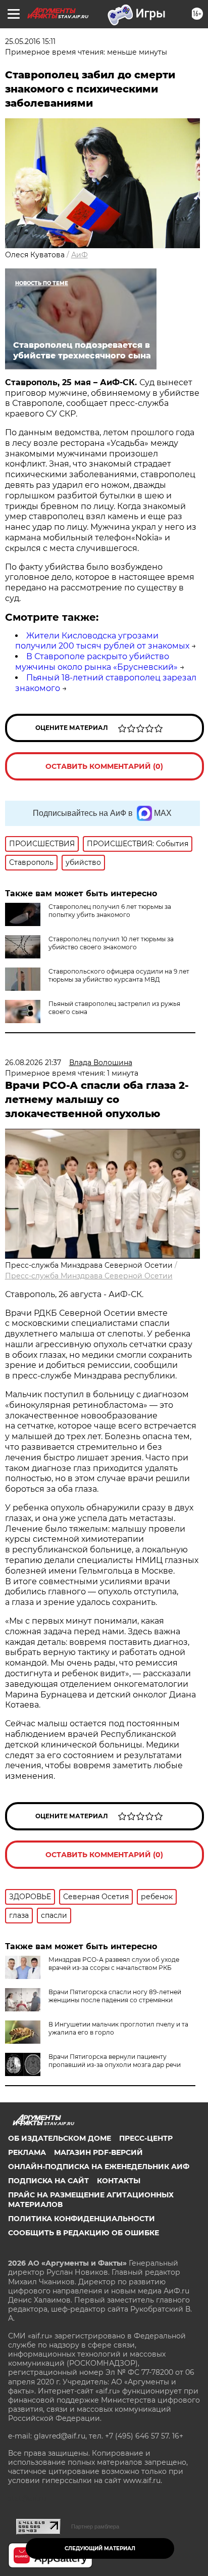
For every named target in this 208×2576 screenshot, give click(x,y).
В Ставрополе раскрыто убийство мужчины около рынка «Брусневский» (96, 662)
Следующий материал (100, 2548)
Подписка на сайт (48, 2181)
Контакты (119, 2181)
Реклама (27, 2152)
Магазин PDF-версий (98, 2152)
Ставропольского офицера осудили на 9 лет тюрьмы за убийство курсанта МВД (119, 975)
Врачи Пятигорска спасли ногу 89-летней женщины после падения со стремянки (115, 1996)
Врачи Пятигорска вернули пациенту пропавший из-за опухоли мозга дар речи (115, 2061)
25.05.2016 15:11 (30, 41)
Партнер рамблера (95, 2526)
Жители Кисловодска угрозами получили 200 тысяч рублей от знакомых (102, 641)
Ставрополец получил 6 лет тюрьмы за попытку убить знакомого (110, 911)
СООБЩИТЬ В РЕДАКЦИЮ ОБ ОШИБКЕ (84, 2233)
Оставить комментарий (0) (104, 766)
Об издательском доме (60, 2138)
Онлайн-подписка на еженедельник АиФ (99, 2167)
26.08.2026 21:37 (33, 1063)
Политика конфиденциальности (82, 2219)
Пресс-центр (146, 2138)
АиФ (80, 255)
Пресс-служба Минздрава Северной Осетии (89, 1276)
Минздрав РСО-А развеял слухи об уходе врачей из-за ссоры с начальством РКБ (114, 1964)
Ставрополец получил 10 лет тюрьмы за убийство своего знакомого (111, 943)
